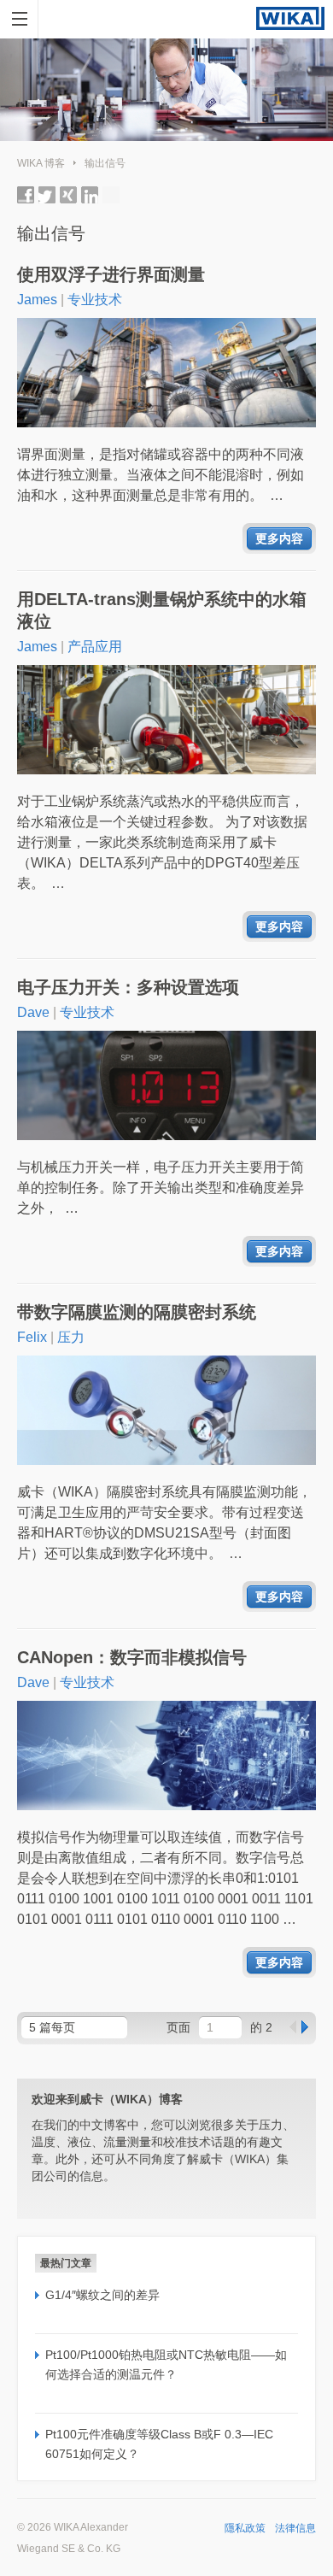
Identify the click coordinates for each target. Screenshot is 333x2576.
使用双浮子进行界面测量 (111, 274)
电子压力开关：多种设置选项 (128, 987)
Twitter (47, 195)
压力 (71, 1337)
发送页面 (111, 195)
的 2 (261, 2027)
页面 (178, 2027)
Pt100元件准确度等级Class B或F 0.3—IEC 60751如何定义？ (159, 2444)
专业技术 (95, 300)
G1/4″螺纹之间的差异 (102, 2295)
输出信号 (105, 163)
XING (68, 195)
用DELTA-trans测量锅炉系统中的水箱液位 (162, 610)
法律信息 (295, 2528)
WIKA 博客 (41, 163)
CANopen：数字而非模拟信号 (132, 1657)
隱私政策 (245, 2528)
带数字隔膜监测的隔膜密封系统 (137, 1312)
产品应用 (95, 647)
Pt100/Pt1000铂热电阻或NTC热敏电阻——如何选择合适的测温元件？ (166, 2364)
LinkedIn (90, 195)
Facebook (26, 195)
